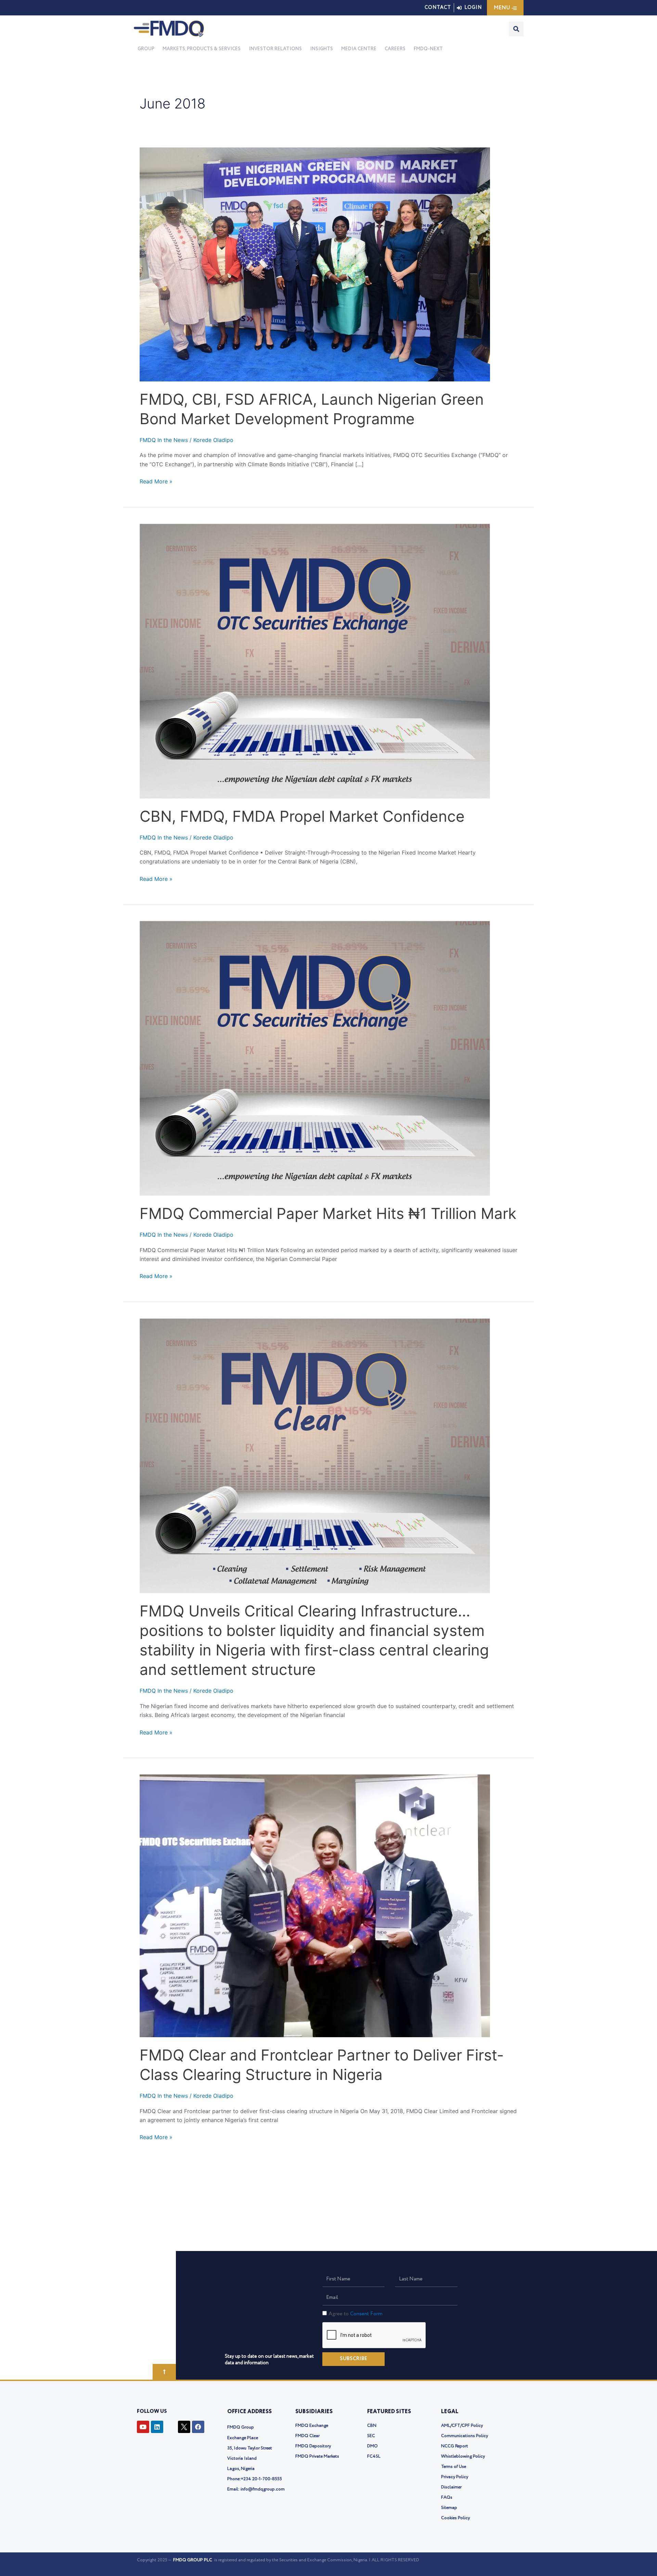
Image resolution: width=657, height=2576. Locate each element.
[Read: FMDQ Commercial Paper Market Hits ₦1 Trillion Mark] (315, 1058)
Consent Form (366, 2314)
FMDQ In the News (164, 440)
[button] (202, 49)
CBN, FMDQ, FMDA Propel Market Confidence (302, 816)
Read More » (156, 481)
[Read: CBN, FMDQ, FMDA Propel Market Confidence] (315, 660)
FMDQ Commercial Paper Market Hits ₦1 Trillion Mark (328, 1213)
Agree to (356, 2314)
